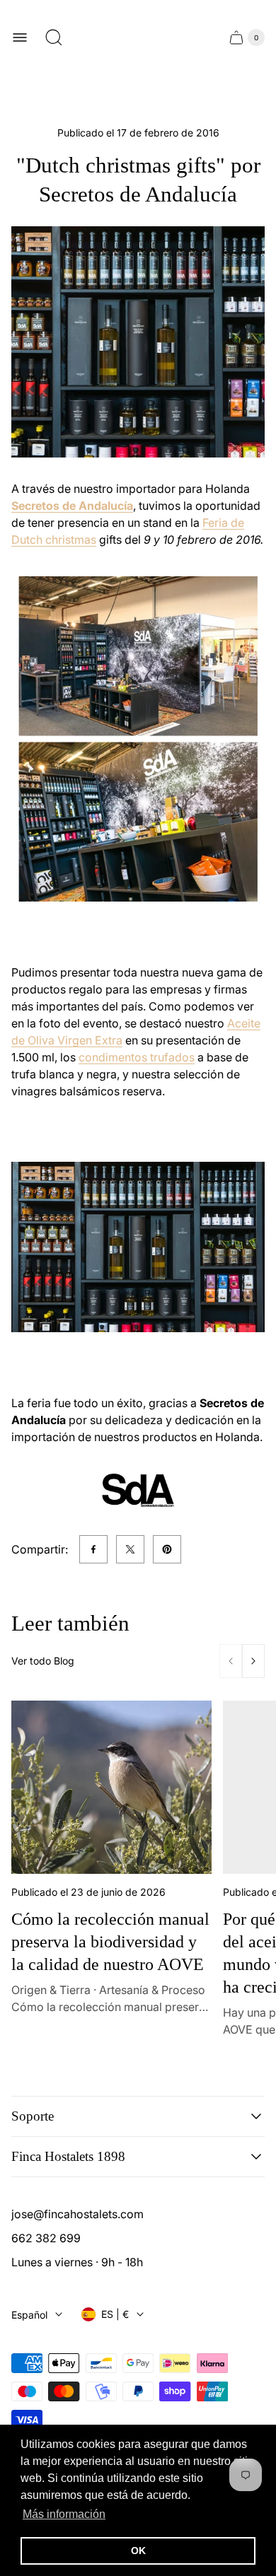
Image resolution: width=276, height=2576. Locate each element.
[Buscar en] (54, 37)
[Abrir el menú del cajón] (20, 37)
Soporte (33, 2116)
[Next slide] (253, 1661)
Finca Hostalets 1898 (68, 2156)
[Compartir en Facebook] (93, 1549)
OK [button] (138, 2551)
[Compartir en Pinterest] (167, 1549)
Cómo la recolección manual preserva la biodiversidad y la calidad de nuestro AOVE (110, 1942)
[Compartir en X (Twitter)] (130, 1549)
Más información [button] (64, 2514)
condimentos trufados (137, 1057)
